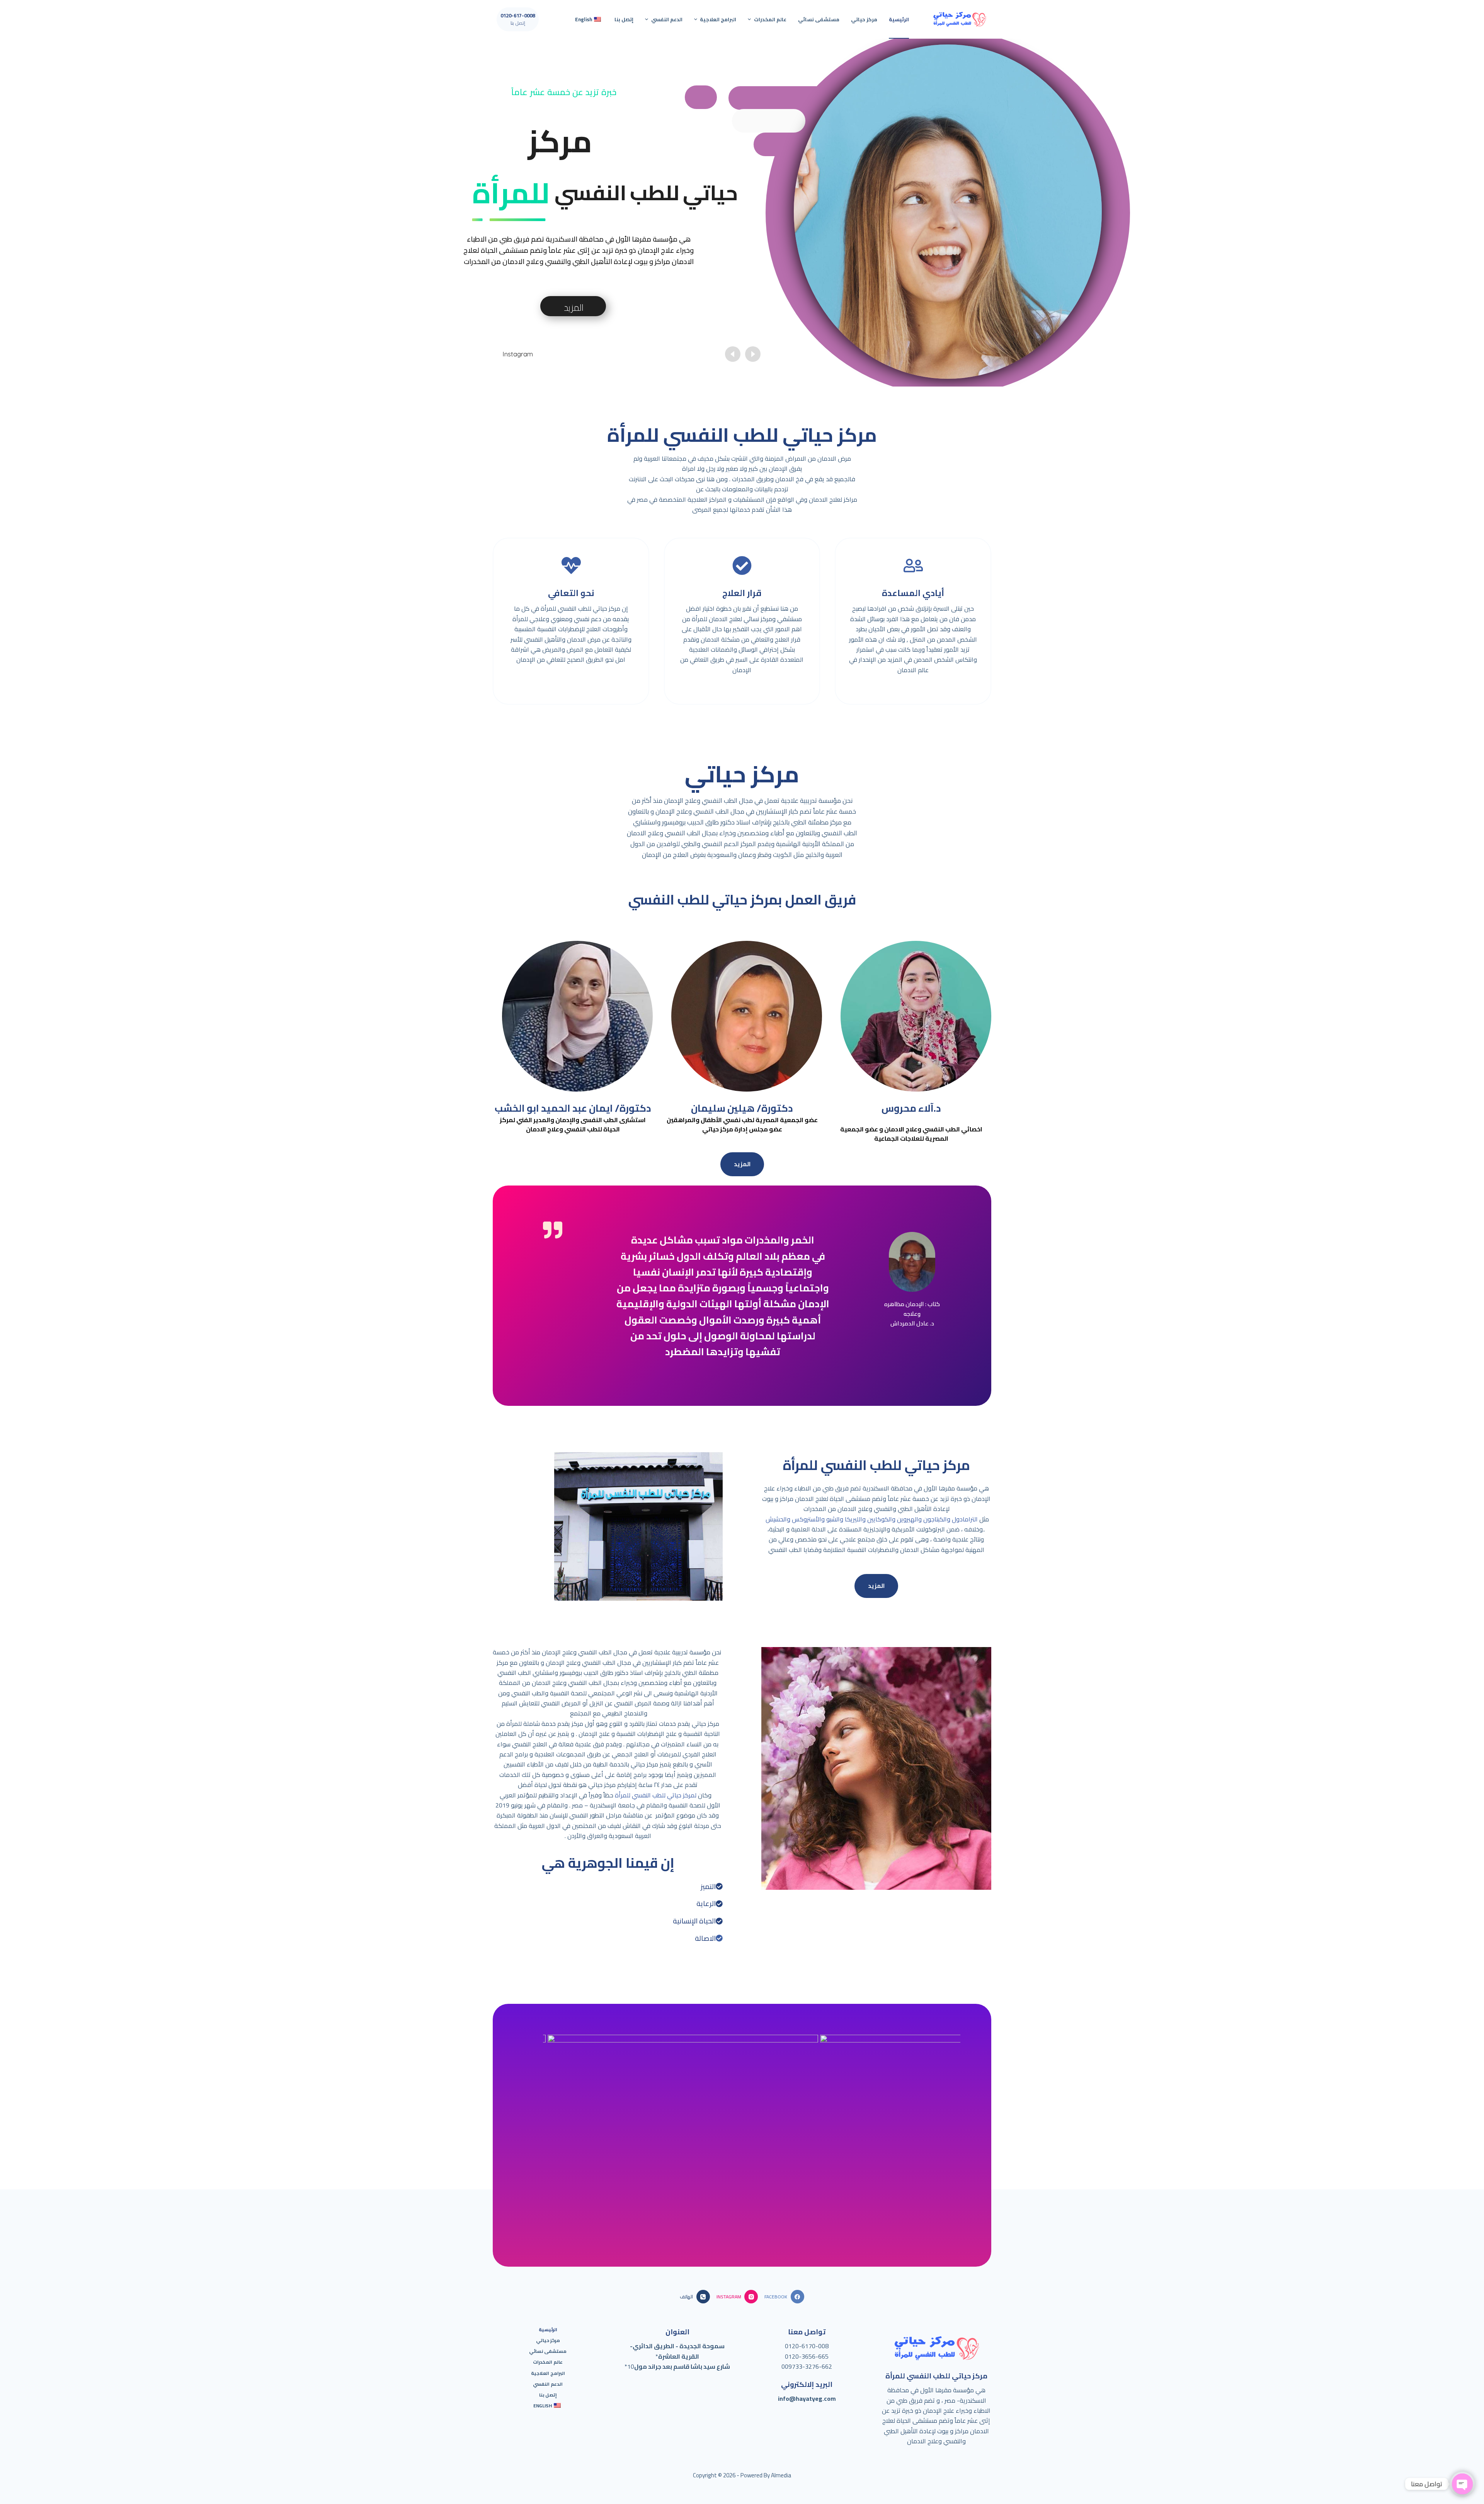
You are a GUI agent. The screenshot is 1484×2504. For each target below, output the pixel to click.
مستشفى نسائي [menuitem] (819, 19)
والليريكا (854, 1519)
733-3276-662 (812, 2366)
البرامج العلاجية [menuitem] (718, 19)
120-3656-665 (808, 2356)
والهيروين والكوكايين (894, 1519)
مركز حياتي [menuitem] (864, 19)
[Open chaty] (1462, 2484)
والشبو (834, 1519)
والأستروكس (808, 1519)
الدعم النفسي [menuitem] (667, 19)
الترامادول (964, 1519)
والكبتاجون (936, 1519)
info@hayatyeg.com (807, 2398)
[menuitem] (589, 19)
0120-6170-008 (807, 2346)
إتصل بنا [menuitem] (624, 19)
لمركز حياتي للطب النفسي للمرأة (656, 1795)
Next (947, 2114)
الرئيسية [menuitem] (899, 19)
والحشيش (778, 1519)
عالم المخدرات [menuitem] (770, 19)
